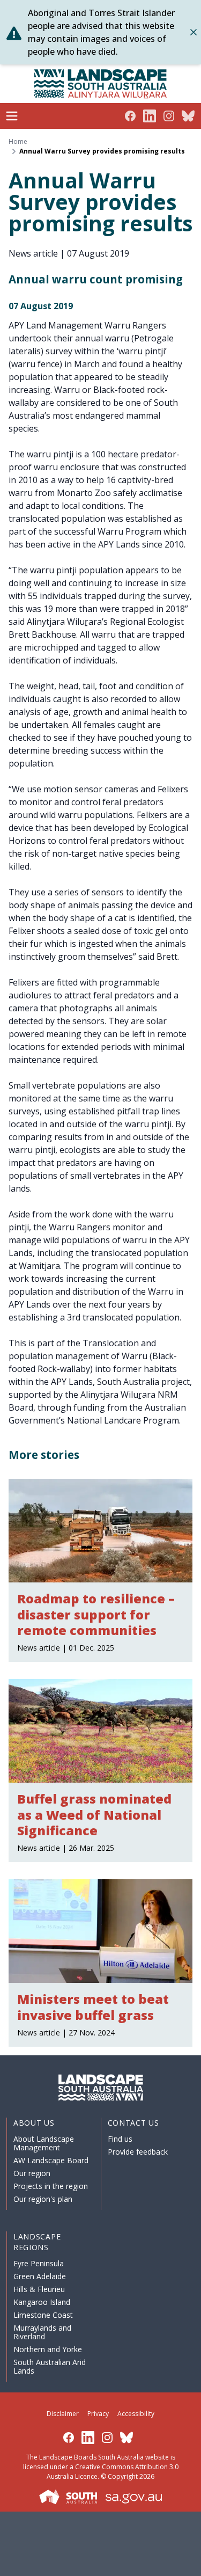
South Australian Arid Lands (50, 2366)
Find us (120, 2139)
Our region (32, 2173)
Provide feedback (138, 2152)
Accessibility (136, 2414)
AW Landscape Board (51, 2160)
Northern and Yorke (48, 2349)
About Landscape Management (44, 2143)
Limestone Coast (43, 2315)
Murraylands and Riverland (42, 2332)
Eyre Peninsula (39, 2263)
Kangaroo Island (42, 2302)
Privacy (98, 2414)
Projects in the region (51, 2186)
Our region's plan (43, 2199)
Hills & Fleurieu (39, 2289)
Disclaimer (63, 2414)
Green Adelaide (40, 2276)
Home (18, 142)
